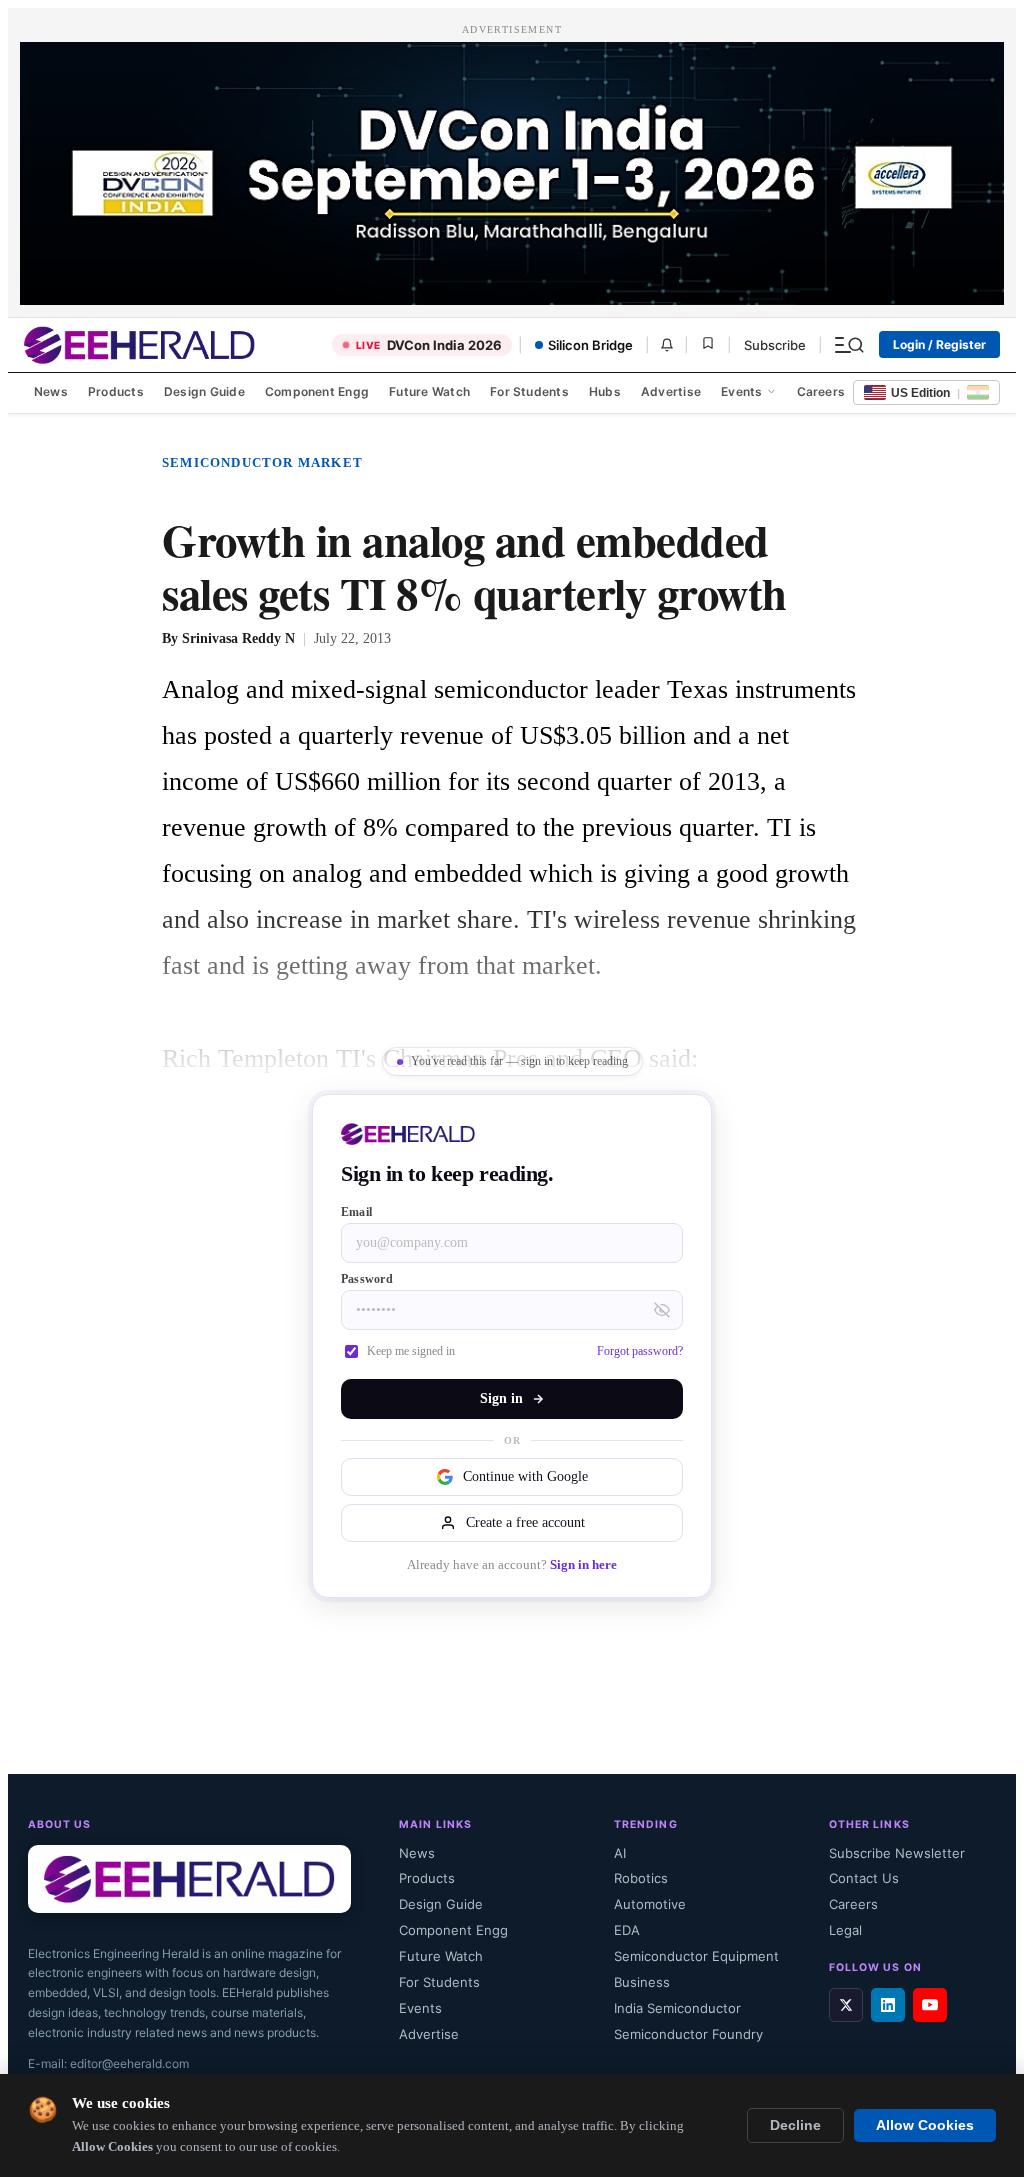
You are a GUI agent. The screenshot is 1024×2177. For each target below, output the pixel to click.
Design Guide (204, 391)
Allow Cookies (925, 2125)
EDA (627, 1930)
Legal (845, 1930)
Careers (821, 391)
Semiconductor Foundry (688, 2034)
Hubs (605, 391)
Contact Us (864, 1878)
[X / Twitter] (846, 2005)
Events (741, 391)
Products (116, 391)
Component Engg (317, 391)
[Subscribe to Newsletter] (667, 345)
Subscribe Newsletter (897, 1853)
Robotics (641, 1878)
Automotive (650, 1904)
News (51, 391)
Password (367, 1279)
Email (356, 1212)
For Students (529, 391)
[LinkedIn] (888, 2005)
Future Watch (429, 391)
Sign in (501, 1398)
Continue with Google (525, 1476)
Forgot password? (640, 1351)
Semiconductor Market (262, 462)
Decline (795, 2125)
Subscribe (775, 345)
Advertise (671, 391)
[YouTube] (930, 2005)
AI (620, 1853)
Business (642, 1982)
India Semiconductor (677, 2008)
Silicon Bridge (590, 345)
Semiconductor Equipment (696, 1956)
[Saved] (708, 344)
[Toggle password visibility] (662, 1310)
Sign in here (583, 1565)
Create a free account (525, 1522)
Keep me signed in (411, 1351)
